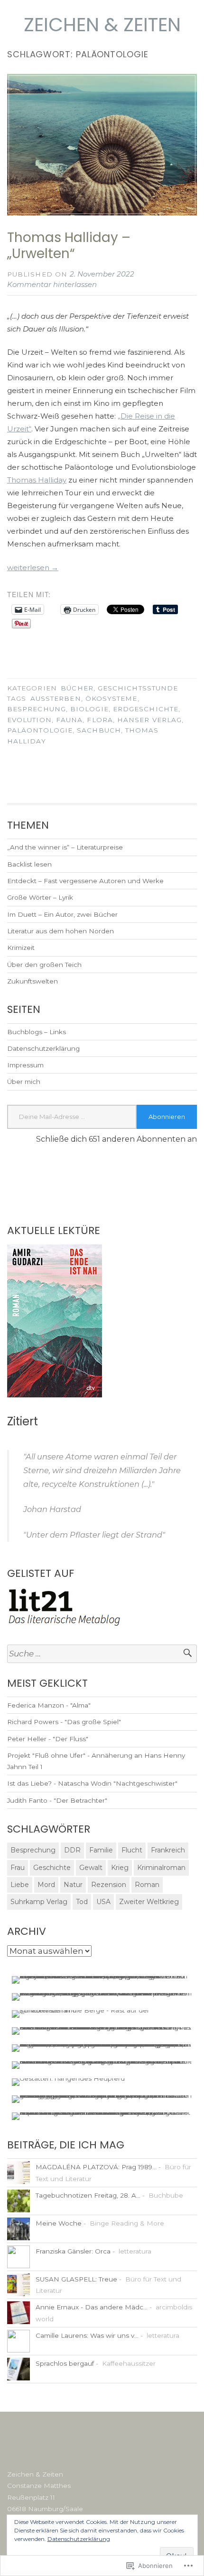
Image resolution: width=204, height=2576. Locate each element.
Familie (101, 1850)
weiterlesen (33, 568)
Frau (18, 1868)
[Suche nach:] (102, 1654)
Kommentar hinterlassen (52, 284)
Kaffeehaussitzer (129, 2363)
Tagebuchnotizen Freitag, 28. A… (88, 2195)
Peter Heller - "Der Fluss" (48, 1739)
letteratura (135, 2251)
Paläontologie (40, 730)
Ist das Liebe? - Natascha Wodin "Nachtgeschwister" (92, 1783)
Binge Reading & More (127, 2223)
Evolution (29, 720)
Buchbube (166, 2195)
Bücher (77, 688)
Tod (82, 1902)
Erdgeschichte (146, 709)
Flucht (132, 1850)
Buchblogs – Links (37, 1032)
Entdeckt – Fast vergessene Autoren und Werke (85, 881)
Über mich (24, 1082)
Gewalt (91, 1868)
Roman (147, 1885)
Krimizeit (21, 948)
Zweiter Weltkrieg (149, 1902)
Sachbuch (99, 730)
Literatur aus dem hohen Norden (60, 931)
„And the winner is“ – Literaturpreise (65, 847)
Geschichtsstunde (138, 688)
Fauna (69, 720)
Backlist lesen (29, 864)
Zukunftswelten (32, 981)
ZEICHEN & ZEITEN (102, 25)
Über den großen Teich (44, 965)
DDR (72, 1850)
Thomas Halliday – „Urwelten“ (69, 246)
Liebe (20, 1885)
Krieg (120, 1868)
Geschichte (52, 1868)
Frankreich (168, 1850)
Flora (100, 720)
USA (103, 1902)
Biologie (89, 709)
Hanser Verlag (149, 720)
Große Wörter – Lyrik (40, 897)
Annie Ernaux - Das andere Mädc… (92, 2307)
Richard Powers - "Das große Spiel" (64, 1722)
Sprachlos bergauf (65, 2363)
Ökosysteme (111, 698)
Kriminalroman (161, 1868)
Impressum (25, 1065)
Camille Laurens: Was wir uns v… (87, 2335)
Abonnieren (167, 1117)
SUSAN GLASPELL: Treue (76, 2279)
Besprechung (37, 709)
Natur (73, 1885)
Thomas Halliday (37, 480)
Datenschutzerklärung (43, 1048)
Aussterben (56, 698)
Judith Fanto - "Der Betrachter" (57, 1800)
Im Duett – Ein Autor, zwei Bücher (62, 914)
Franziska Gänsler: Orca (73, 2251)
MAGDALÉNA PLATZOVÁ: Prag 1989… (96, 2167)
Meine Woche (59, 2223)
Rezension (109, 1885)
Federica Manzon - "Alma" (49, 1705)
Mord (46, 1885)
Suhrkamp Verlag (39, 1902)
